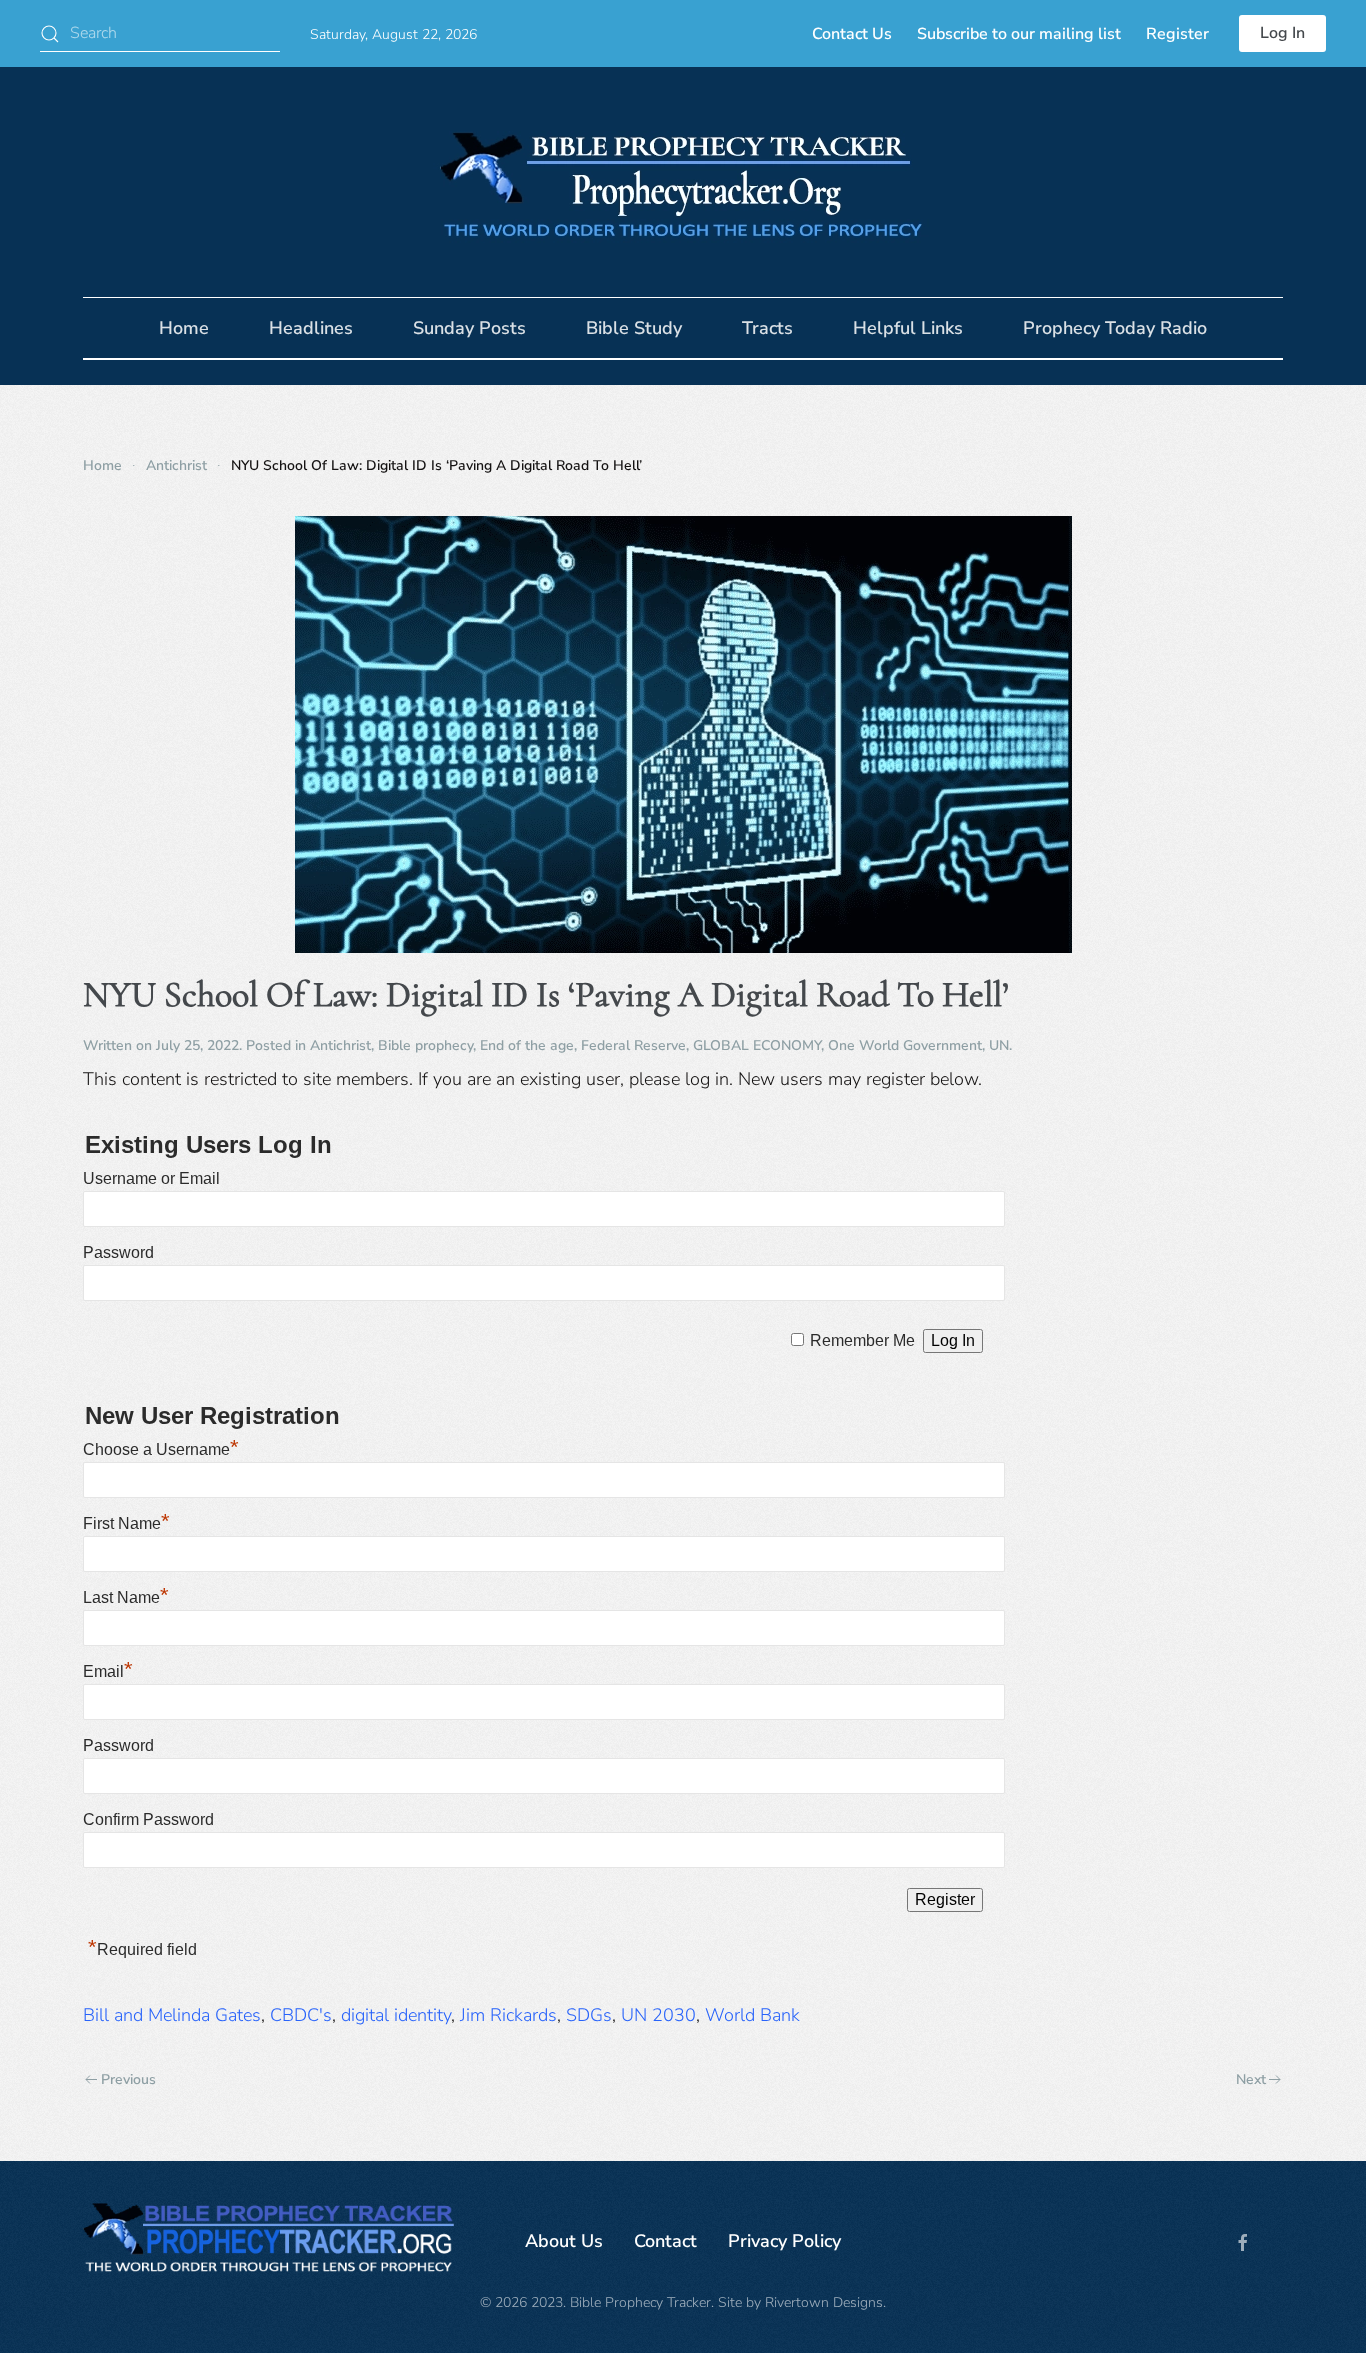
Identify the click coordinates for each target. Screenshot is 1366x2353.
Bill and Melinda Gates (172, 2015)
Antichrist (340, 1045)
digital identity (396, 2015)
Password (118, 1252)
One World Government (905, 1045)
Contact (665, 2241)
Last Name (126, 1597)
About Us (564, 2241)
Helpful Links (908, 328)
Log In (1282, 33)
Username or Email (151, 1178)
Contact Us (852, 34)
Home (184, 328)
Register (1177, 34)
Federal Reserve (633, 1045)
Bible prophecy (425, 1045)
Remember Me (862, 1340)
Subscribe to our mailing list (1019, 34)
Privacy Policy (784, 2241)
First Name (126, 1523)
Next (1251, 2079)
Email (108, 1671)
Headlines (311, 328)
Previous (128, 2079)
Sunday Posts (469, 328)
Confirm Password (148, 1819)
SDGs (589, 2015)
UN (999, 1045)
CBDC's (301, 2015)
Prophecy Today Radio (1115, 328)
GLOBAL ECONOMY (757, 1045)
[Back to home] (683, 182)
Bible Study (634, 328)
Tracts (767, 328)
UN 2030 (658, 2015)
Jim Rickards (508, 2015)
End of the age (527, 1045)
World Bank (752, 2015)
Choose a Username (161, 1449)
